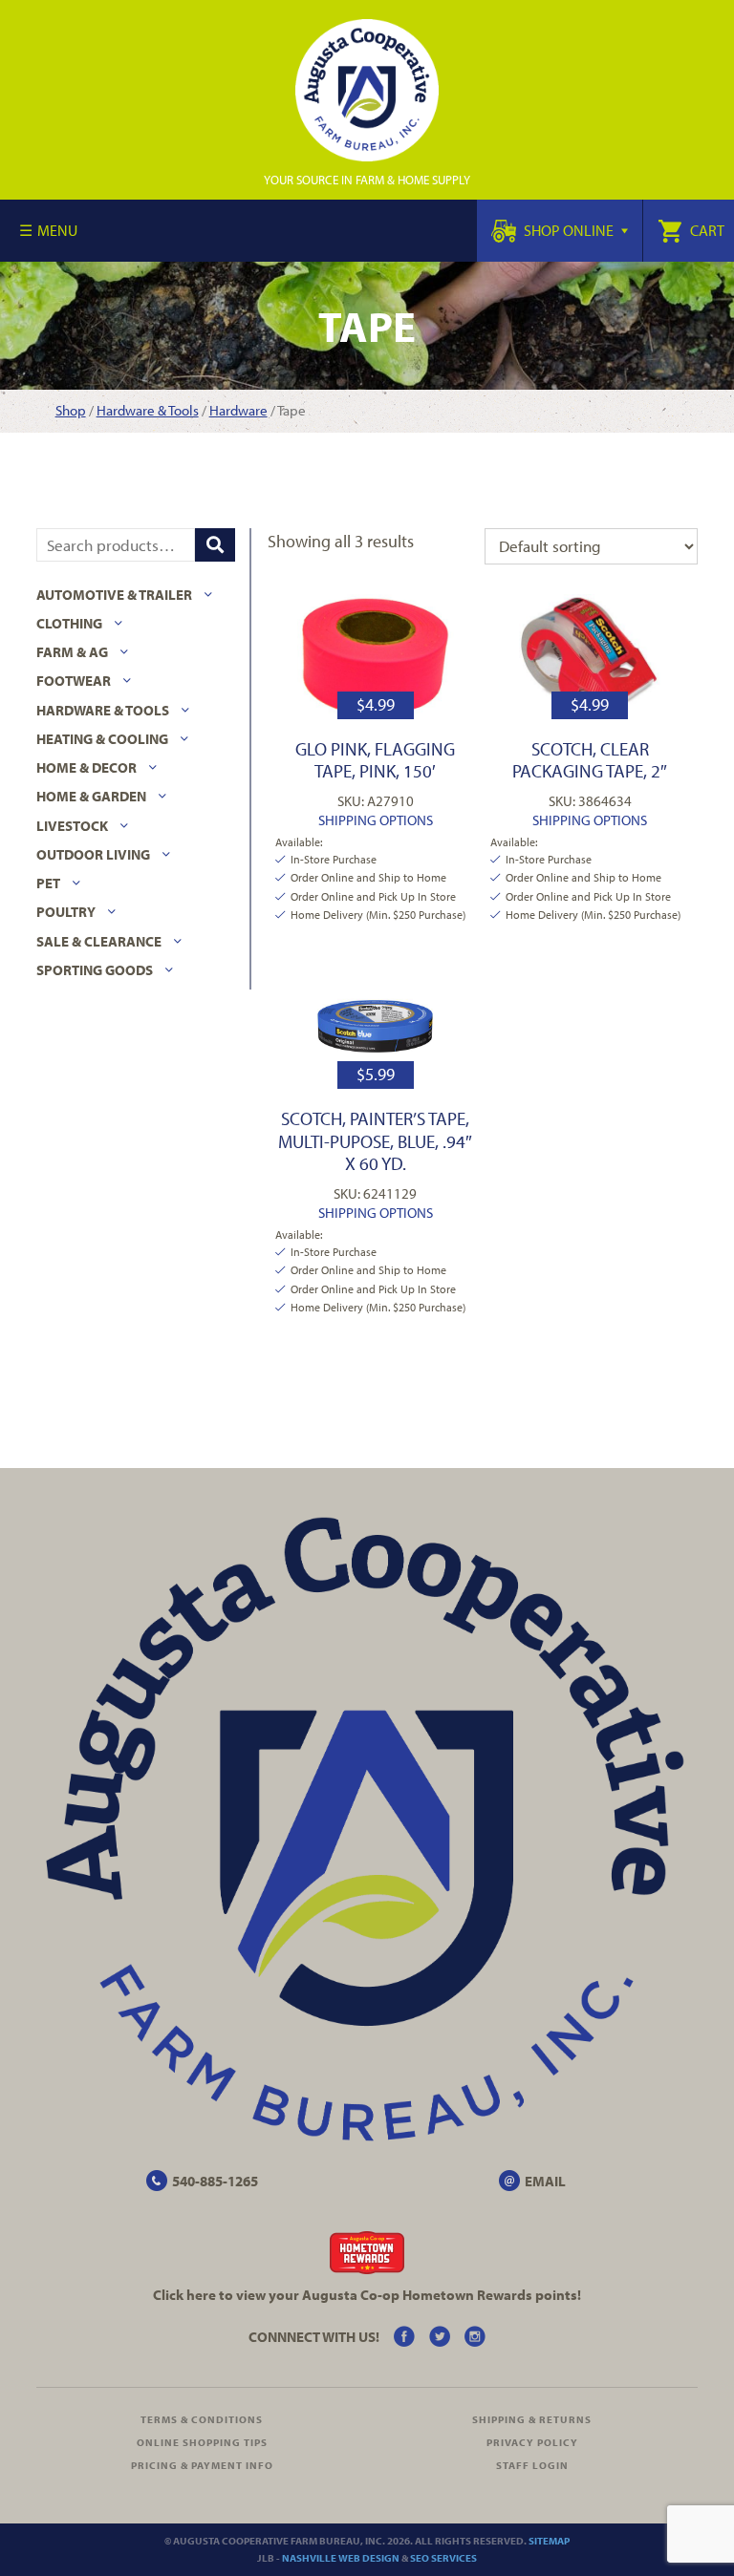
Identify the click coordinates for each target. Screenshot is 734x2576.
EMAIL (545, 2181)
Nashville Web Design (341, 2558)
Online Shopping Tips (202, 2442)
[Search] (215, 545)
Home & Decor (86, 767)
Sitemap (549, 2541)
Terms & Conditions (202, 2419)
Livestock (72, 826)
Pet (48, 883)
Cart (706, 230)
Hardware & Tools (148, 410)
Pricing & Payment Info (202, 2465)
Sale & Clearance (99, 941)
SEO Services (443, 2558)
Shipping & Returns (532, 2419)
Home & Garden (91, 796)
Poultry (66, 912)
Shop (71, 410)
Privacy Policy (532, 2442)
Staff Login (532, 2465)
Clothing (69, 623)
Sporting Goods (95, 970)
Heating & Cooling (102, 739)
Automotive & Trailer (114, 595)
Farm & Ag (72, 652)
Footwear (74, 681)
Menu (57, 230)
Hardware (238, 410)
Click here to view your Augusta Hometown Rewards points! (367, 2295)
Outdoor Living (93, 854)
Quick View (375, 656)
